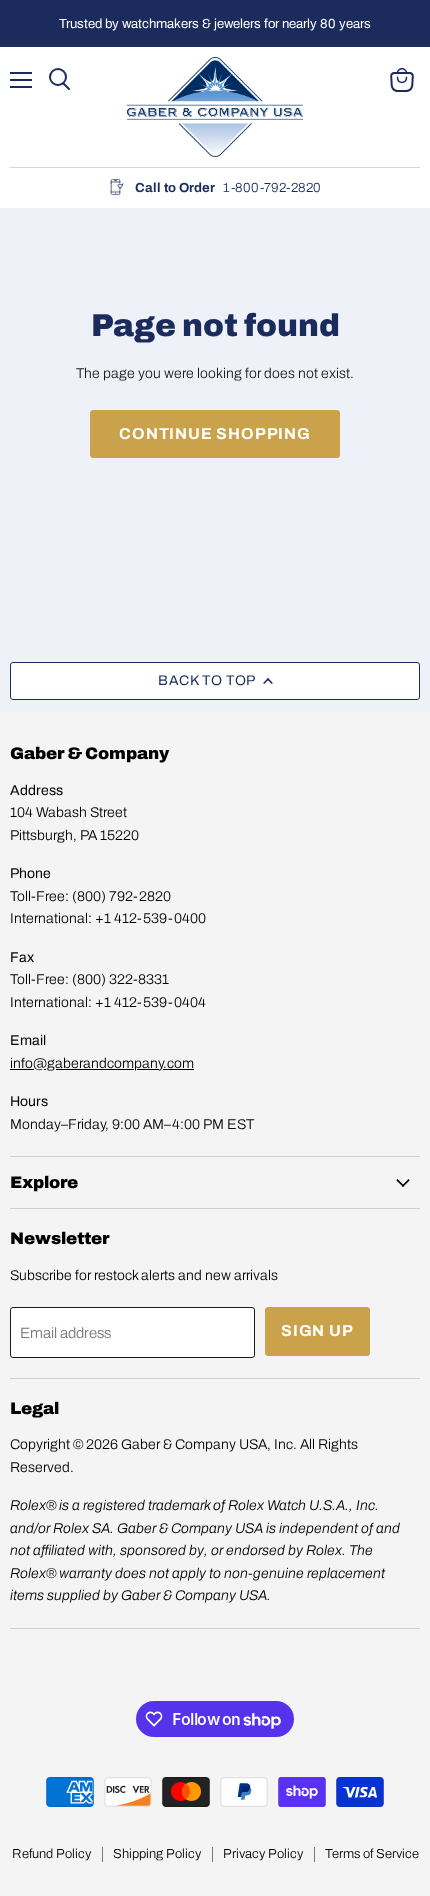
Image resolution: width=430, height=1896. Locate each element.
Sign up (317, 1330)
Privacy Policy (263, 1854)
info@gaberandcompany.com (102, 1063)
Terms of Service (372, 1854)
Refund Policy (51, 1854)
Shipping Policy (157, 1854)
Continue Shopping (215, 433)
